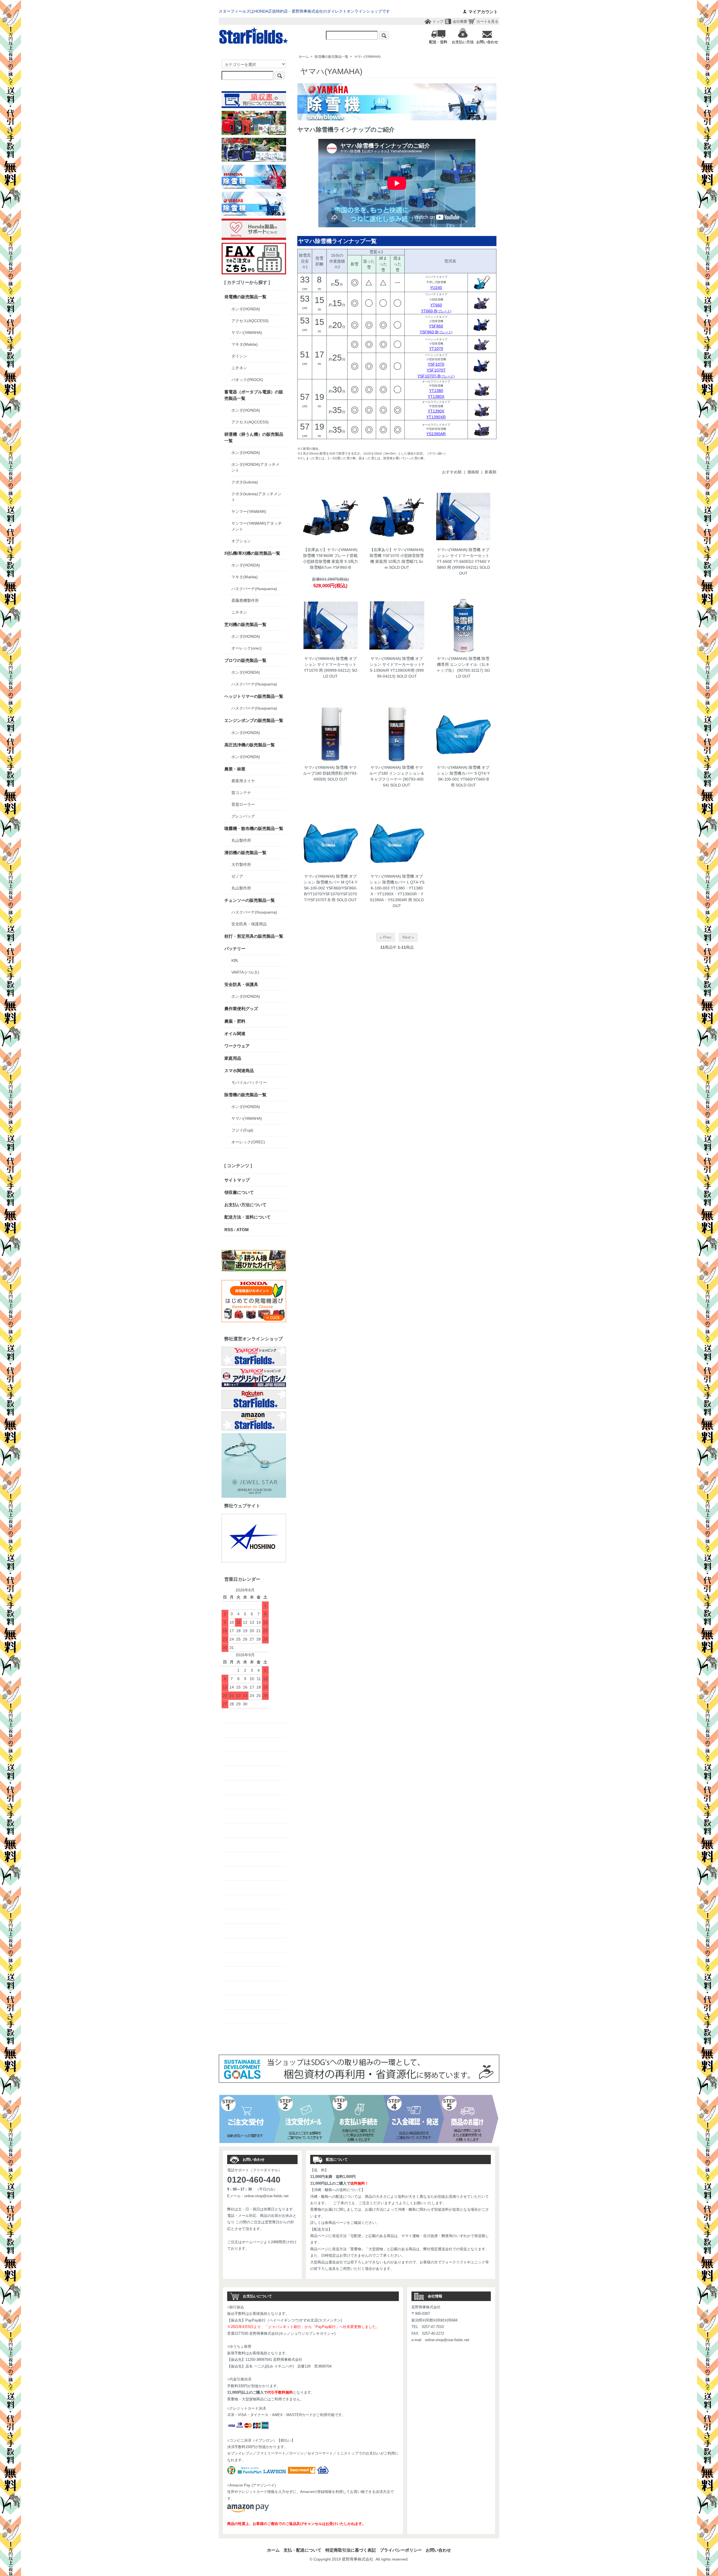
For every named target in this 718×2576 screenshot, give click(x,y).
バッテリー (235, 948)
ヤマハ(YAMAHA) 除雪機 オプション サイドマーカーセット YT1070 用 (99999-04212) (330, 664)
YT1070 (436, 348)
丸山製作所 (241, 840)
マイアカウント (483, 12)
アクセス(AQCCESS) (250, 321)
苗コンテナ (241, 793)
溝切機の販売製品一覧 (245, 853)
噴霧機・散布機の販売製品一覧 (254, 828)
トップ (438, 21)
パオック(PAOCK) (247, 380)
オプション (241, 541)
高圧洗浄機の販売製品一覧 (250, 745)
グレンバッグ (243, 816)
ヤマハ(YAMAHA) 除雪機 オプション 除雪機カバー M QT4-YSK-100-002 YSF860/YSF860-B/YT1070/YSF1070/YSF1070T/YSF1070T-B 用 (330, 888)
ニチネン (239, 368)
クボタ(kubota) (245, 482)
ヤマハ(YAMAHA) (367, 57)
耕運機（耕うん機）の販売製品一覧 (254, 437)
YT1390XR (436, 417)
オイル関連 (235, 1034)
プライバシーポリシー (401, 2550)
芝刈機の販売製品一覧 (245, 624)
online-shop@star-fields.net (266, 2196)
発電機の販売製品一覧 (245, 297)
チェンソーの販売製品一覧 (250, 900)
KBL (235, 960)
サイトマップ (237, 1180)
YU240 (436, 288)
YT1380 (436, 391)
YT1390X (436, 411)
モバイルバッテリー (249, 1082)
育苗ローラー (243, 804)
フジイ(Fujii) (242, 1130)
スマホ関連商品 (239, 1071)
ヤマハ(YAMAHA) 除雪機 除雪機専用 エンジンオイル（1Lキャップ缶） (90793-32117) (463, 664)
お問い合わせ (438, 2550)
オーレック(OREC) (248, 1142)
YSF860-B (436, 332)
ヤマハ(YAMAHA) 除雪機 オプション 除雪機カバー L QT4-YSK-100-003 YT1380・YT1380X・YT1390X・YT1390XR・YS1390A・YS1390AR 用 (397, 888)
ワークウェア (237, 1046)
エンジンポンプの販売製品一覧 (254, 720)
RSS (229, 1230)
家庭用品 (233, 1058)
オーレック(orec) (247, 648)
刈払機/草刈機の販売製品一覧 (252, 553)
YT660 (436, 305)
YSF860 (436, 326)
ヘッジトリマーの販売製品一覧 (254, 696)
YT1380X (436, 396)
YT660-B (436, 311)
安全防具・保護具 (241, 984)
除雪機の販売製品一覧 (332, 57)
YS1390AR (436, 434)
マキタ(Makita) (245, 344)
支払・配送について (302, 2550)
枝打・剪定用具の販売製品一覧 (254, 936)
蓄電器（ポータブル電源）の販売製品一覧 (254, 395)
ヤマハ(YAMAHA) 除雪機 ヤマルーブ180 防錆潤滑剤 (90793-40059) (330, 773)
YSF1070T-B (436, 376)
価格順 (473, 472)
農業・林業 (235, 769)
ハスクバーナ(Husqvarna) (254, 589)
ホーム (304, 57)
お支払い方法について (245, 1205)
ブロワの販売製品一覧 (245, 660)
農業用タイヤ (243, 781)
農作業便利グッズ (241, 1009)
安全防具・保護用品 (249, 924)
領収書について (239, 1192)
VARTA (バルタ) (245, 972)
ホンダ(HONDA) (246, 309)
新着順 (491, 472)
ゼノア (237, 876)
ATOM (243, 1230)
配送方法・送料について (248, 1217)
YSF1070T (436, 370)
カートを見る (487, 21)
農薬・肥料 (235, 1021)
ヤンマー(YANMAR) (249, 511)
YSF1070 (436, 364)
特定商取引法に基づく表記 (351, 2550)
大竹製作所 (241, 864)
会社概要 (460, 21)
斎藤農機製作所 (245, 600)
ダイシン (239, 356)
